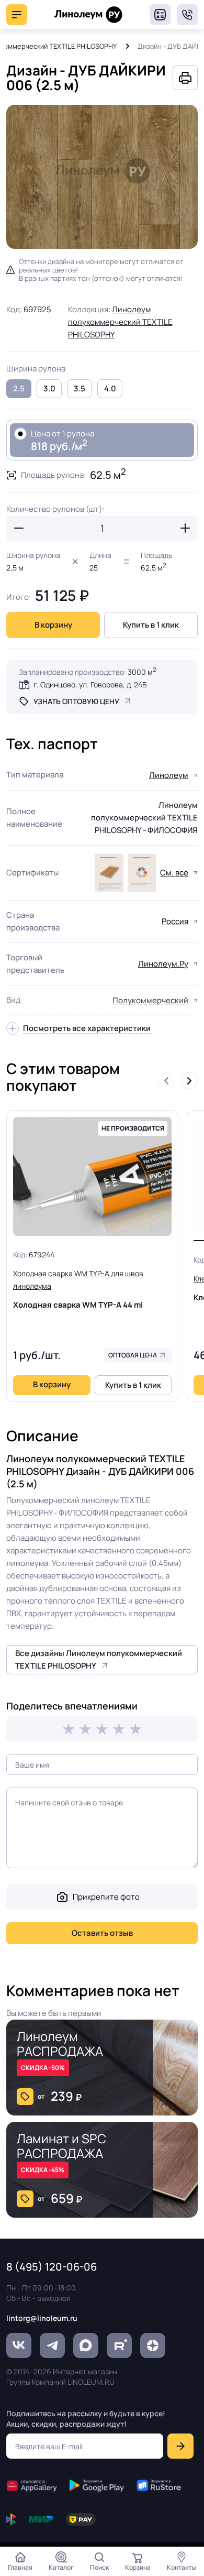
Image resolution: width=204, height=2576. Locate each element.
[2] (85, 1729)
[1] (69, 1729)
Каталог (61, 2567)
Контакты (182, 2567)
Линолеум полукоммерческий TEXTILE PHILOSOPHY (120, 322)
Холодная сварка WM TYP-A (78, 1289)
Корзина (138, 2567)
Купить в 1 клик (151, 625)
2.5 (19, 388)
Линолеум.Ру (163, 964)
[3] (102, 1729)
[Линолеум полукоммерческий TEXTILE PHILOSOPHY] (109, 873)
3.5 (80, 388)
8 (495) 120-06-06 (187, 15)
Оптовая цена (133, 1355)
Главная (20, 2567)
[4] (119, 1729)
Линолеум (169, 775)
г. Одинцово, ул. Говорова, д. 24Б (90, 684)
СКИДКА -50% (43, 2068)
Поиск (99, 2567)
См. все (174, 873)
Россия (175, 921)
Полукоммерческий (150, 1000)
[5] (135, 1729)
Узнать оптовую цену (76, 701)
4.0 (110, 388)
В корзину (53, 625)
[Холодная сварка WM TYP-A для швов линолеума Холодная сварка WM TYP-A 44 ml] (92, 1177)
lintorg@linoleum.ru (42, 2318)
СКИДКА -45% (43, 2170)
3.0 (49, 388)
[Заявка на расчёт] (160, 15)
